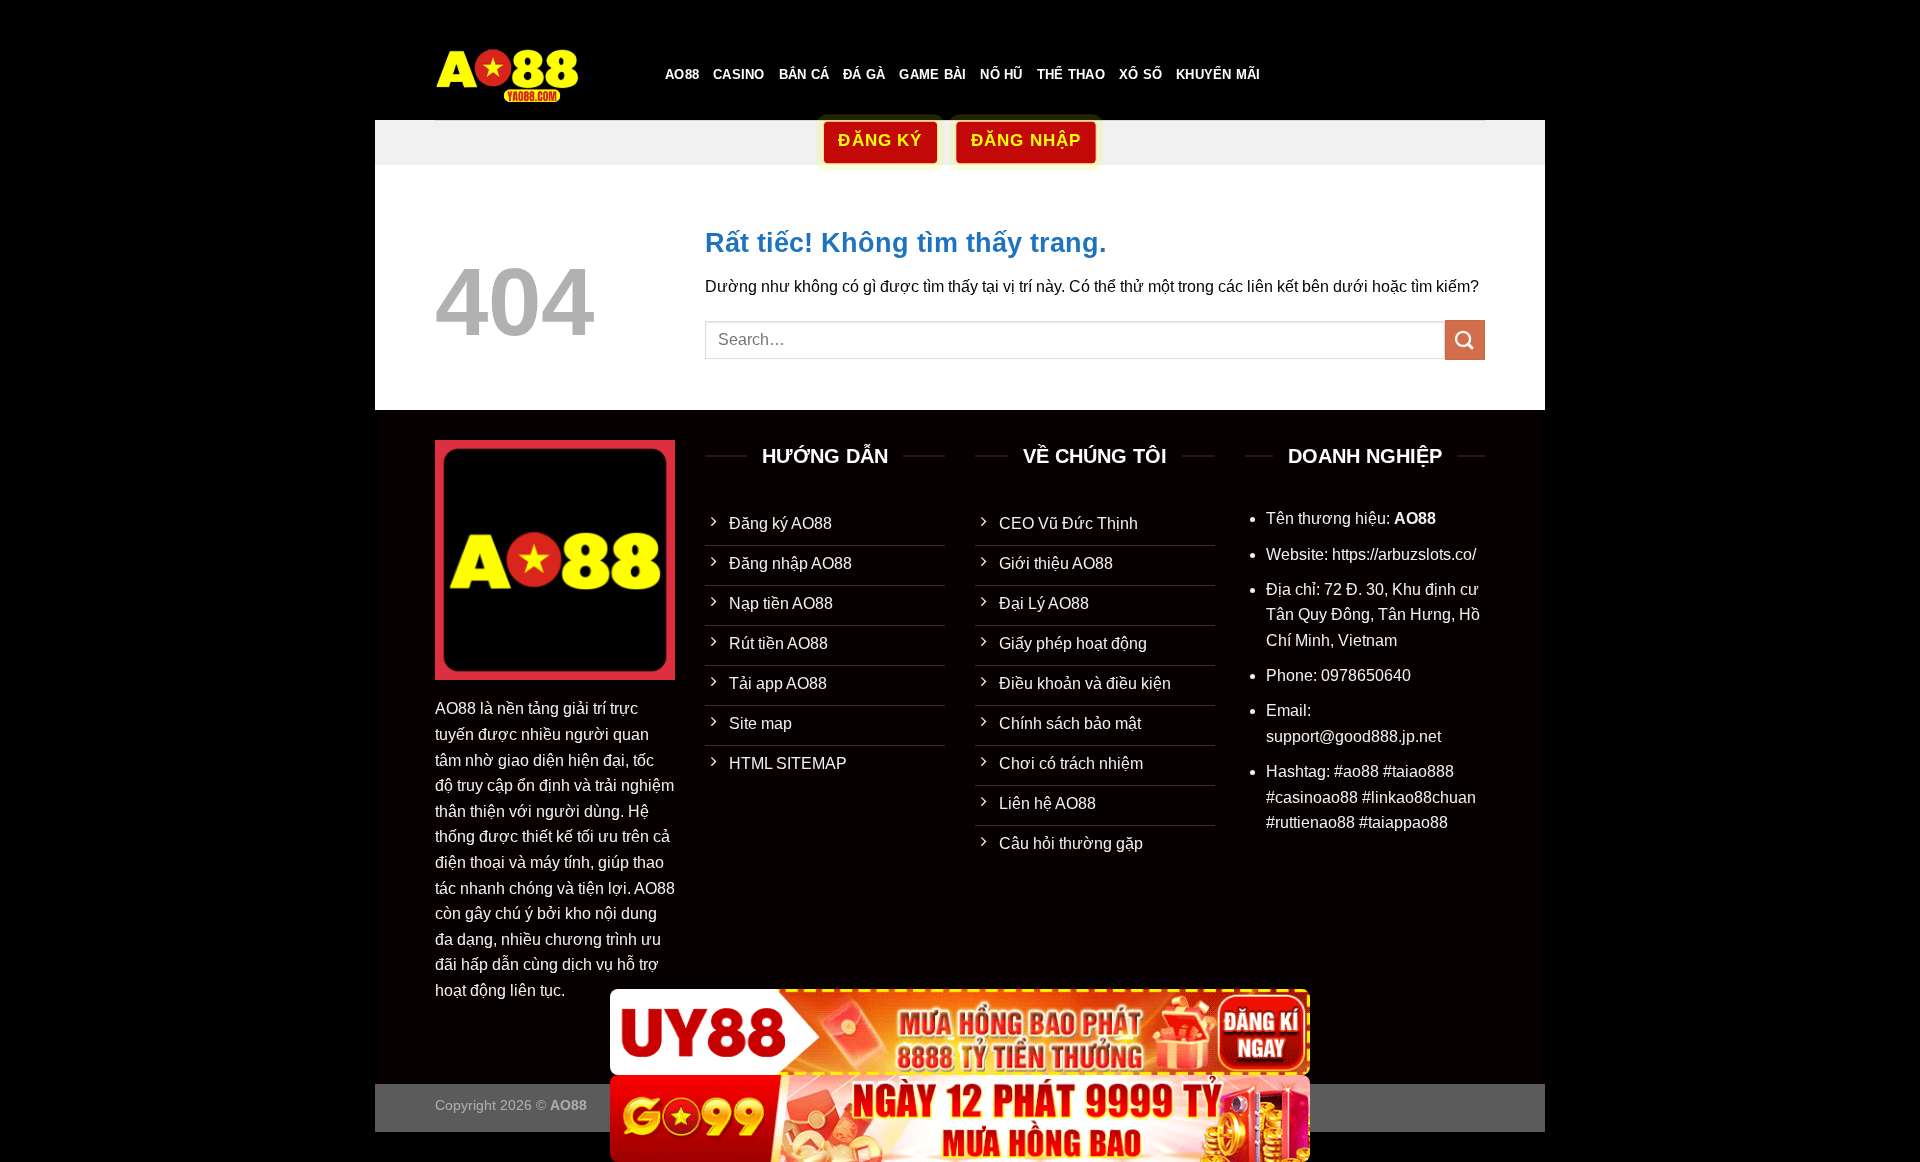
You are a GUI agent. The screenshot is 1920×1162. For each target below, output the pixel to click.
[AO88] (535, 75)
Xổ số (1140, 74)
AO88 (682, 74)
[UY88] (960, 1032)
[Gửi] (1465, 339)
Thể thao (1071, 74)
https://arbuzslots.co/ (1404, 554)
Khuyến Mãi (1218, 74)
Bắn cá (804, 74)
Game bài (932, 74)
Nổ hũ (1001, 74)
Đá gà (864, 74)
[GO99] (960, 1118)
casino (739, 74)
